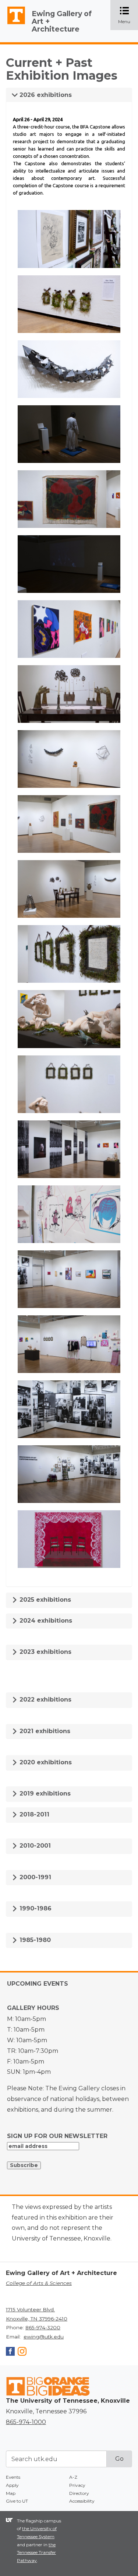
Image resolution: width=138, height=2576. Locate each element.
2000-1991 (34, 1877)
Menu (128, 16)
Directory (79, 2493)
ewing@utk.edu (44, 2337)
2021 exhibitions (44, 1731)
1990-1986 (35, 1908)
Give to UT (17, 2501)
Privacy (77, 2485)
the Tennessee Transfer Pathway (36, 2553)
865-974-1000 (26, 2422)
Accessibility (82, 2501)
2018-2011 (33, 1814)
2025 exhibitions (44, 1600)
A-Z (73, 2477)
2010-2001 (34, 1846)
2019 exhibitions (44, 1794)
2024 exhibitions (45, 1621)
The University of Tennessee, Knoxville (13, 24)
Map (11, 2493)
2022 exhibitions (45, 1700)
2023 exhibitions (45, 1652)
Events (13, 2477)
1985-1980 (34, 1940)
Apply (12, 2485)
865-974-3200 (43, 2327)
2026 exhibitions (45, 95)
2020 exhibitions (45, 1762)
